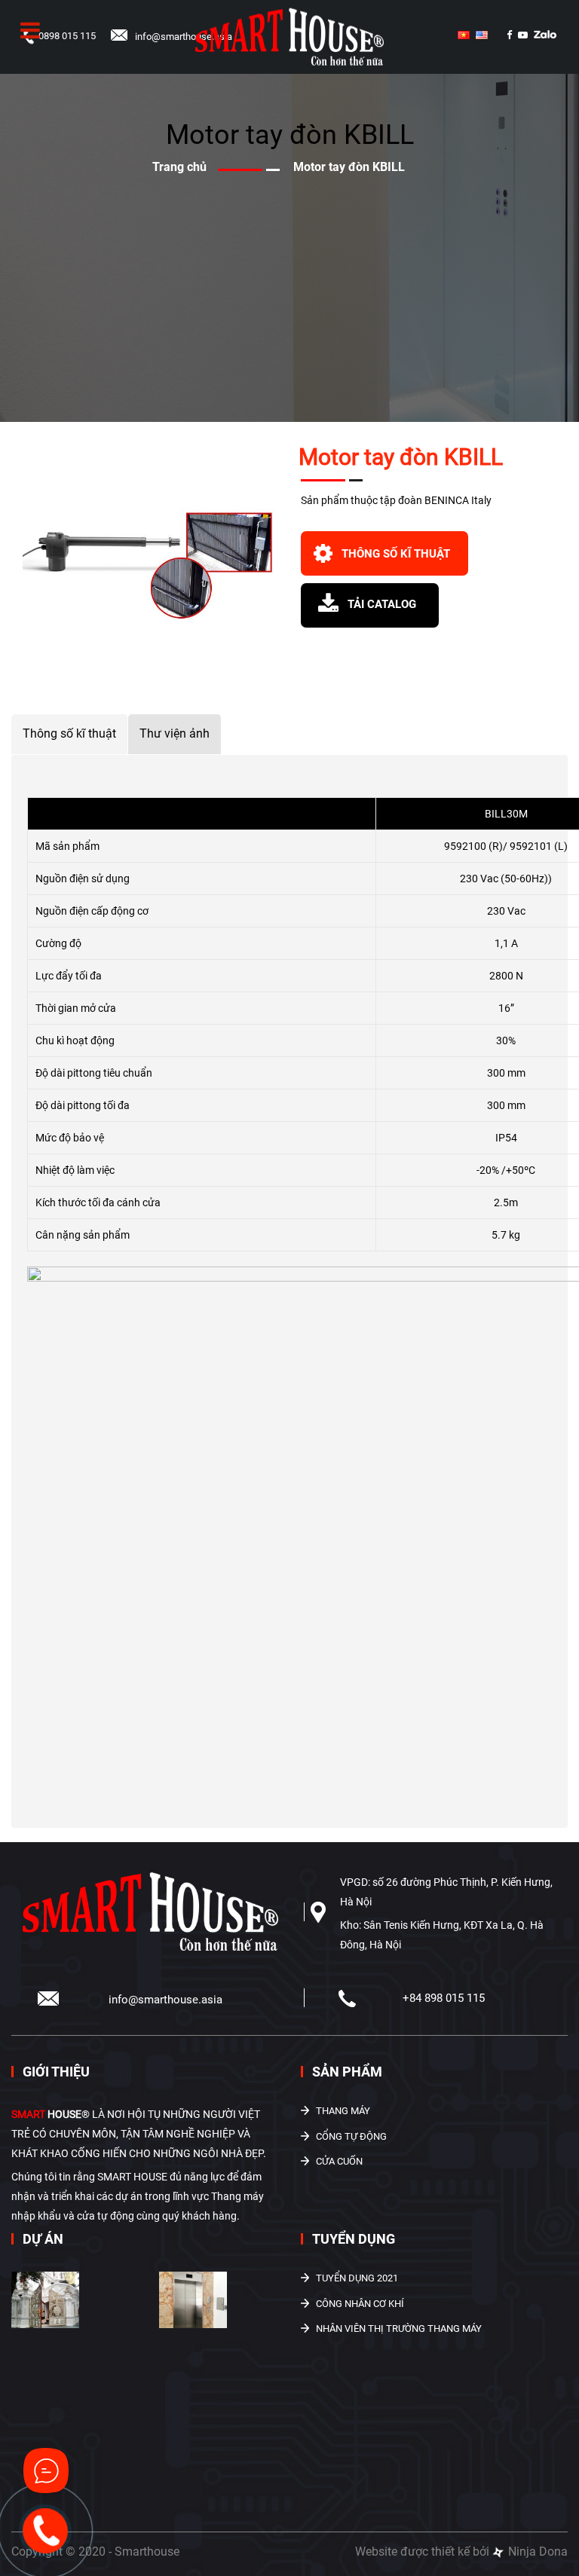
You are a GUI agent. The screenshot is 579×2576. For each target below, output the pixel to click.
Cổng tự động (351, 2136)
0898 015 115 (67, 36)
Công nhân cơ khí (360, 2304)
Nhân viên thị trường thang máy (399, 2328)
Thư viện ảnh (175, 733)
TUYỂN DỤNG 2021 (357, 2278)
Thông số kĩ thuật (69, 733)
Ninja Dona (536, 2552)
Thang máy (343, 2111)
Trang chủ (179, 167)
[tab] (70, 734)
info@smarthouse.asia (184, 37)
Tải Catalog (382, 604)
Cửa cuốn (339, 2161)
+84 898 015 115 (444, 1998)
